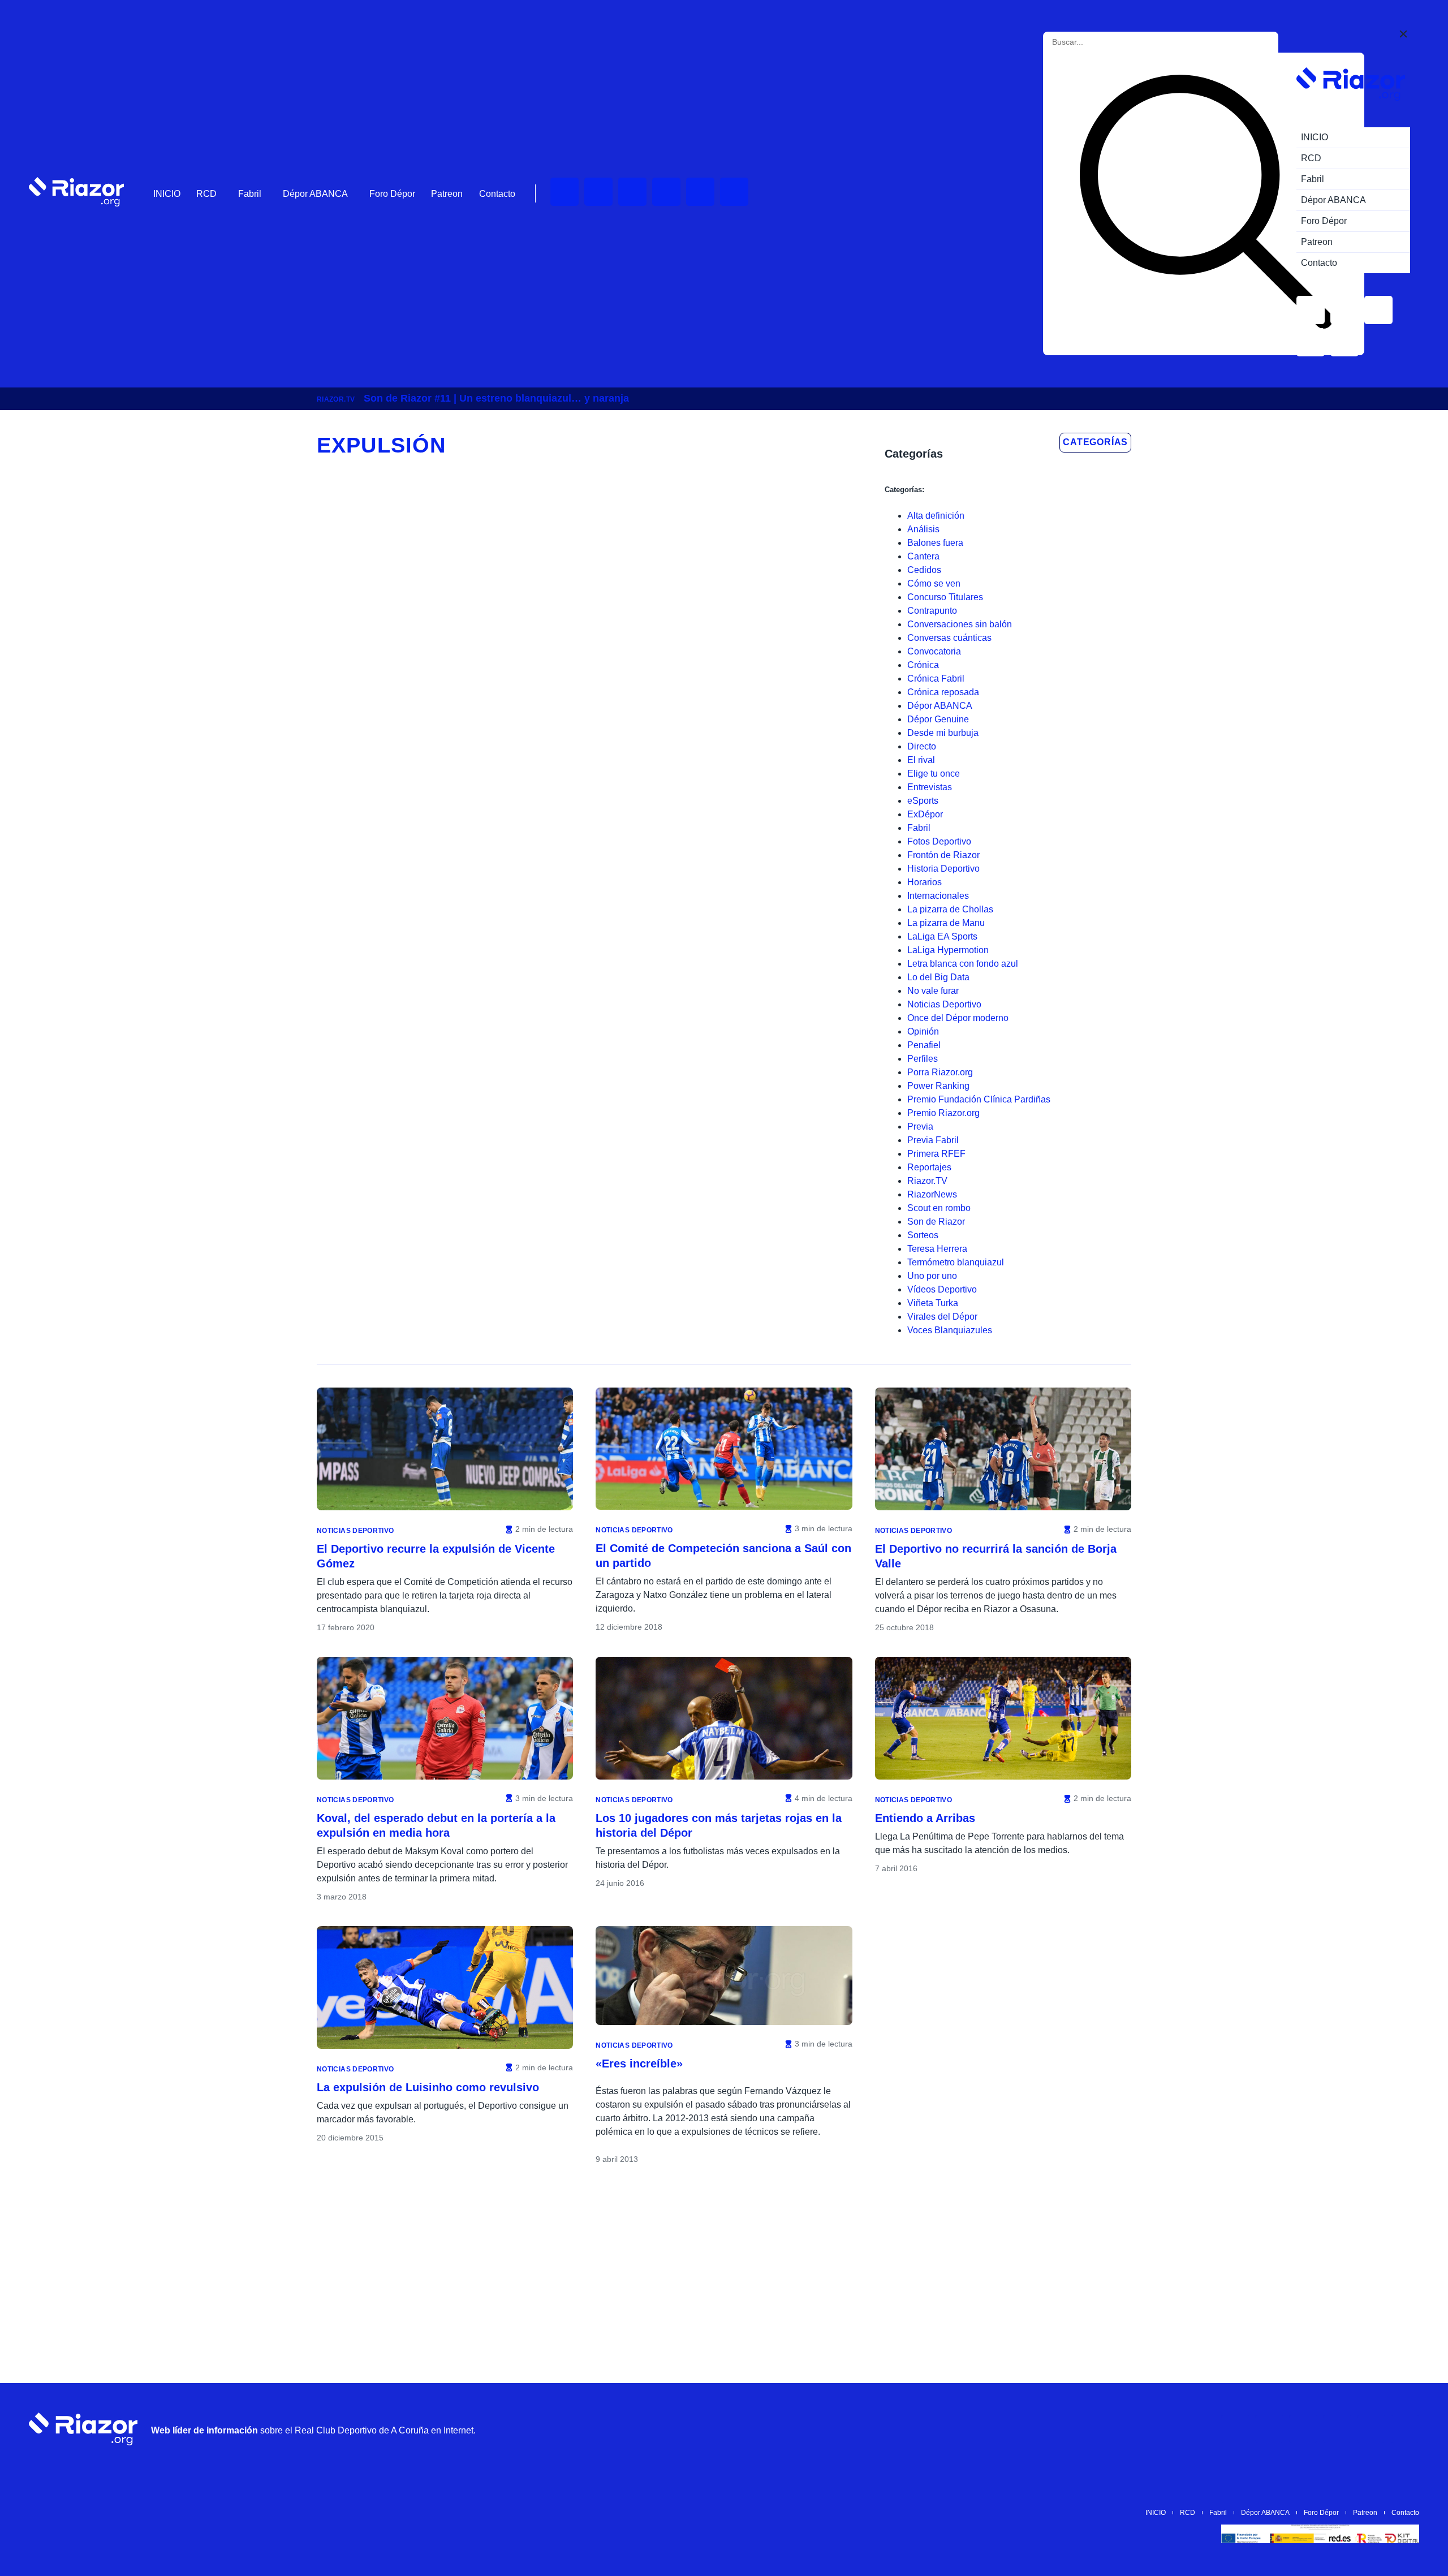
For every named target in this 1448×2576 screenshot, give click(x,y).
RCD (206, 194)
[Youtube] (564, 192)
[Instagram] (632, 192)
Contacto (497, 194)
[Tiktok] (700, 192)
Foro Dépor (392, 194)
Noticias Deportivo (355, 1531)
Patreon (447, 194)
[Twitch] (598, 192)
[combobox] (1103, 42)
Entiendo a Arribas (925, 1818)
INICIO (167, 194)
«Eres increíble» (639, 2064)
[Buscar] (1206, 204)
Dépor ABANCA (315, 194)
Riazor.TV (336, 399)
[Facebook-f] (734, 192)
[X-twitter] (666, 192)
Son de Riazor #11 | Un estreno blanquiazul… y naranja (496, 398)
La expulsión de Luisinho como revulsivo (428, 2087)
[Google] (1405, 2429)
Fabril (250, 194)
